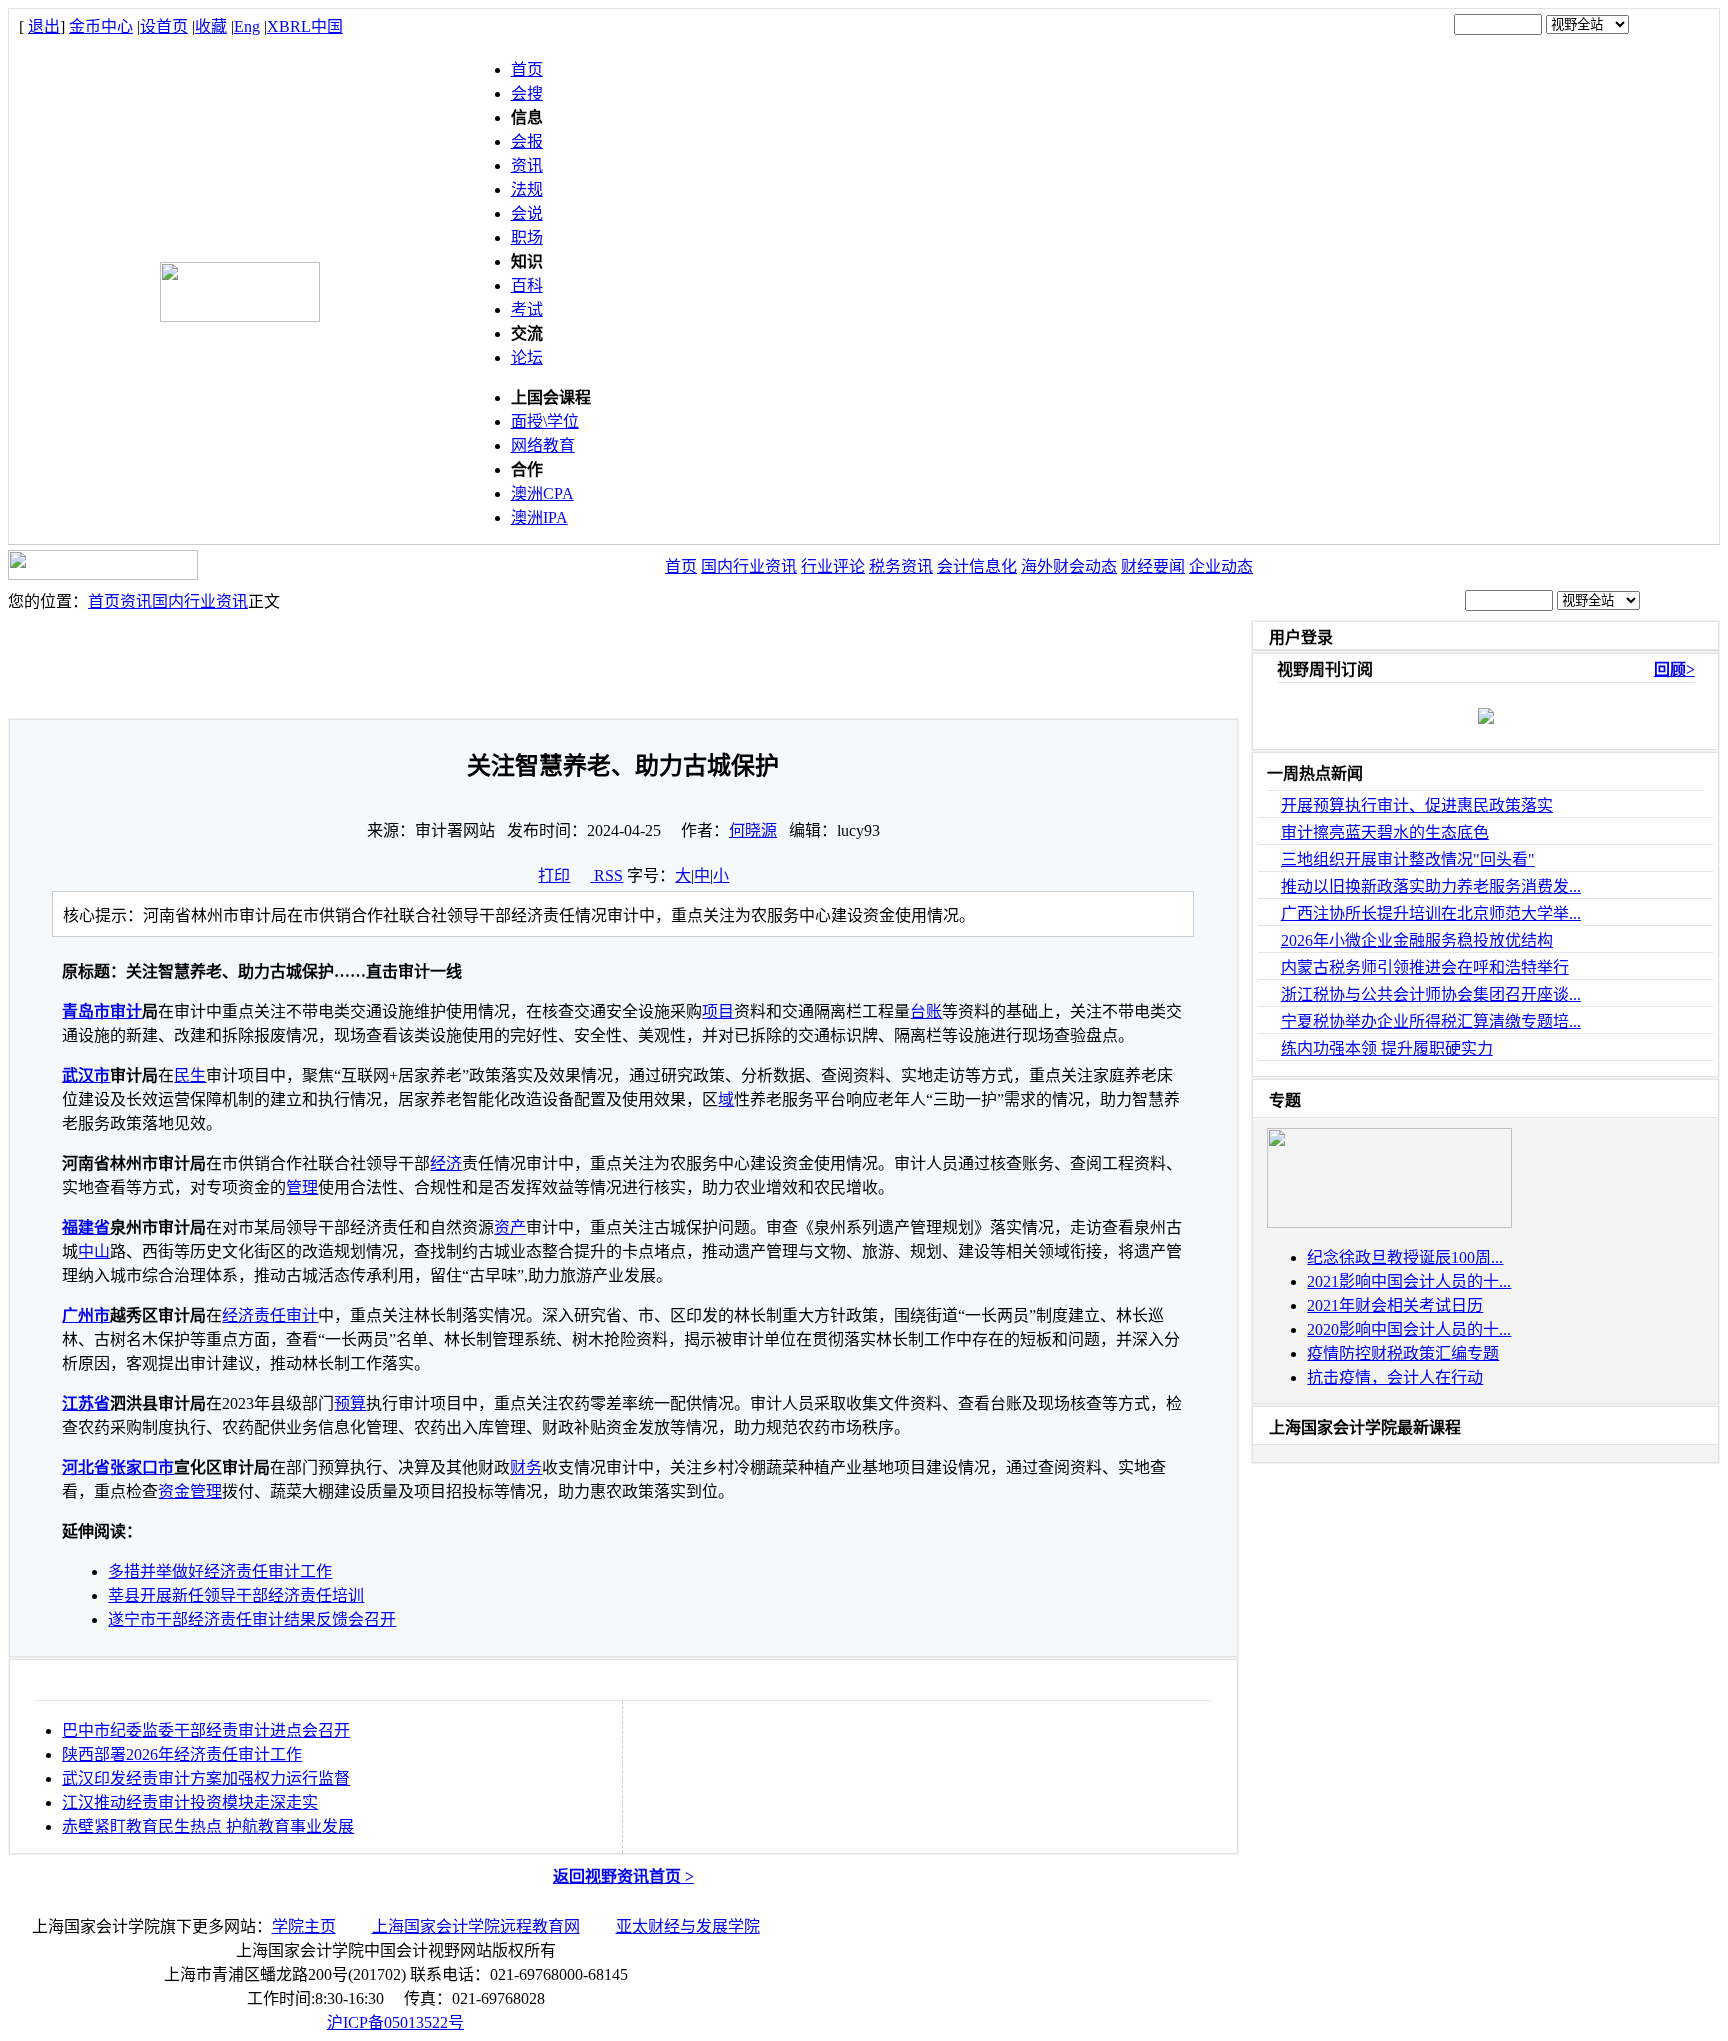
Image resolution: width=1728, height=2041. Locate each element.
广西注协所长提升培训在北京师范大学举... (1431, 913)
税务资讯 (901, 566)
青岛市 (86, 1011)
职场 (527, 237)
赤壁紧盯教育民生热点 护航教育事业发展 (208, 1826)
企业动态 (1221, 566)
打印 (554, 875)
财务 (526, 1467)
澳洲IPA (539, 517)
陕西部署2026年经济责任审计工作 (182, 1754)
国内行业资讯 (749, 566)
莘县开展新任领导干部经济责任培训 (236, 1595)
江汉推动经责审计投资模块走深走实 (190, 1802)
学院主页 (304, 1926)
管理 (302, 1187)
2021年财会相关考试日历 (1395, 1305)
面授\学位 (545, 421)
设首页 (164, 26)
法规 (527, 189)
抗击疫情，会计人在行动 (1395, 1377)
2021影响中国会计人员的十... (1409, 1281)
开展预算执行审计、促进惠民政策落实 (1417, 805)
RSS (608, 875)
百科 (527, 285)
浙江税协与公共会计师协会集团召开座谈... (1431, 994)
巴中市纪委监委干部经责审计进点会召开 (206, 1730)
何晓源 (753, 830)
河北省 (86, 1467)
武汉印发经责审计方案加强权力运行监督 (206, 1778)
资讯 (527, 165)
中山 (94, 1251)
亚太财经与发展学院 (688, 1926)
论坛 (527, 357)
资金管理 (190, 1491)
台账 (926, 1011)
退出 (44, 26)
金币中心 (101, 26)
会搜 (527, 93)
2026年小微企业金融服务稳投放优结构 (1417, 940)
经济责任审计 (270, 1315)
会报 (527, 141)
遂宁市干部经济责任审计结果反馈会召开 (252, 1619)
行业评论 (833, 566)
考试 (527, 309)
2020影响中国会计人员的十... (1409, 1329)
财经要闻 (1153, 566)
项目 (718, 1011)
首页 (527, 69)
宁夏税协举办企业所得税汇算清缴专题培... (1431, 1021)
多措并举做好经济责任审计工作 (220, 1571)
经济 (446, 1163)
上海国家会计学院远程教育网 (476, 1926)
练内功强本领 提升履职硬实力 (1387, 1048)
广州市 (86, 1315)
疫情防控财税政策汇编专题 (1403, 1353)
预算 (350, 1403)
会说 (527, 213)
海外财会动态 (1069, 566)
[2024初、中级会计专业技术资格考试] (1389, 1222)
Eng (247, 26)
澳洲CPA (542, 493)
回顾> (1674, 669)
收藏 (211, 26)
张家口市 (142, 1467)
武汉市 (86, 1075)
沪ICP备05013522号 (395, 2022)
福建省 (86, 1227)
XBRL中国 (305, 26)
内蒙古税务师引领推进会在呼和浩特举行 (1425, 967)
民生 (190, 1075)
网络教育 (543, 445)
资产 (510, 1227)
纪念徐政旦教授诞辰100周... (1405, 1257)
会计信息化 (977, 566)
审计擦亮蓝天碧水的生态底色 (1385, 832)
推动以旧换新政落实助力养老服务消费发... (1431, 886)
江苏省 (86, 1403)
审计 (126, 1011)
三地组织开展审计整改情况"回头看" (1408, 859)
